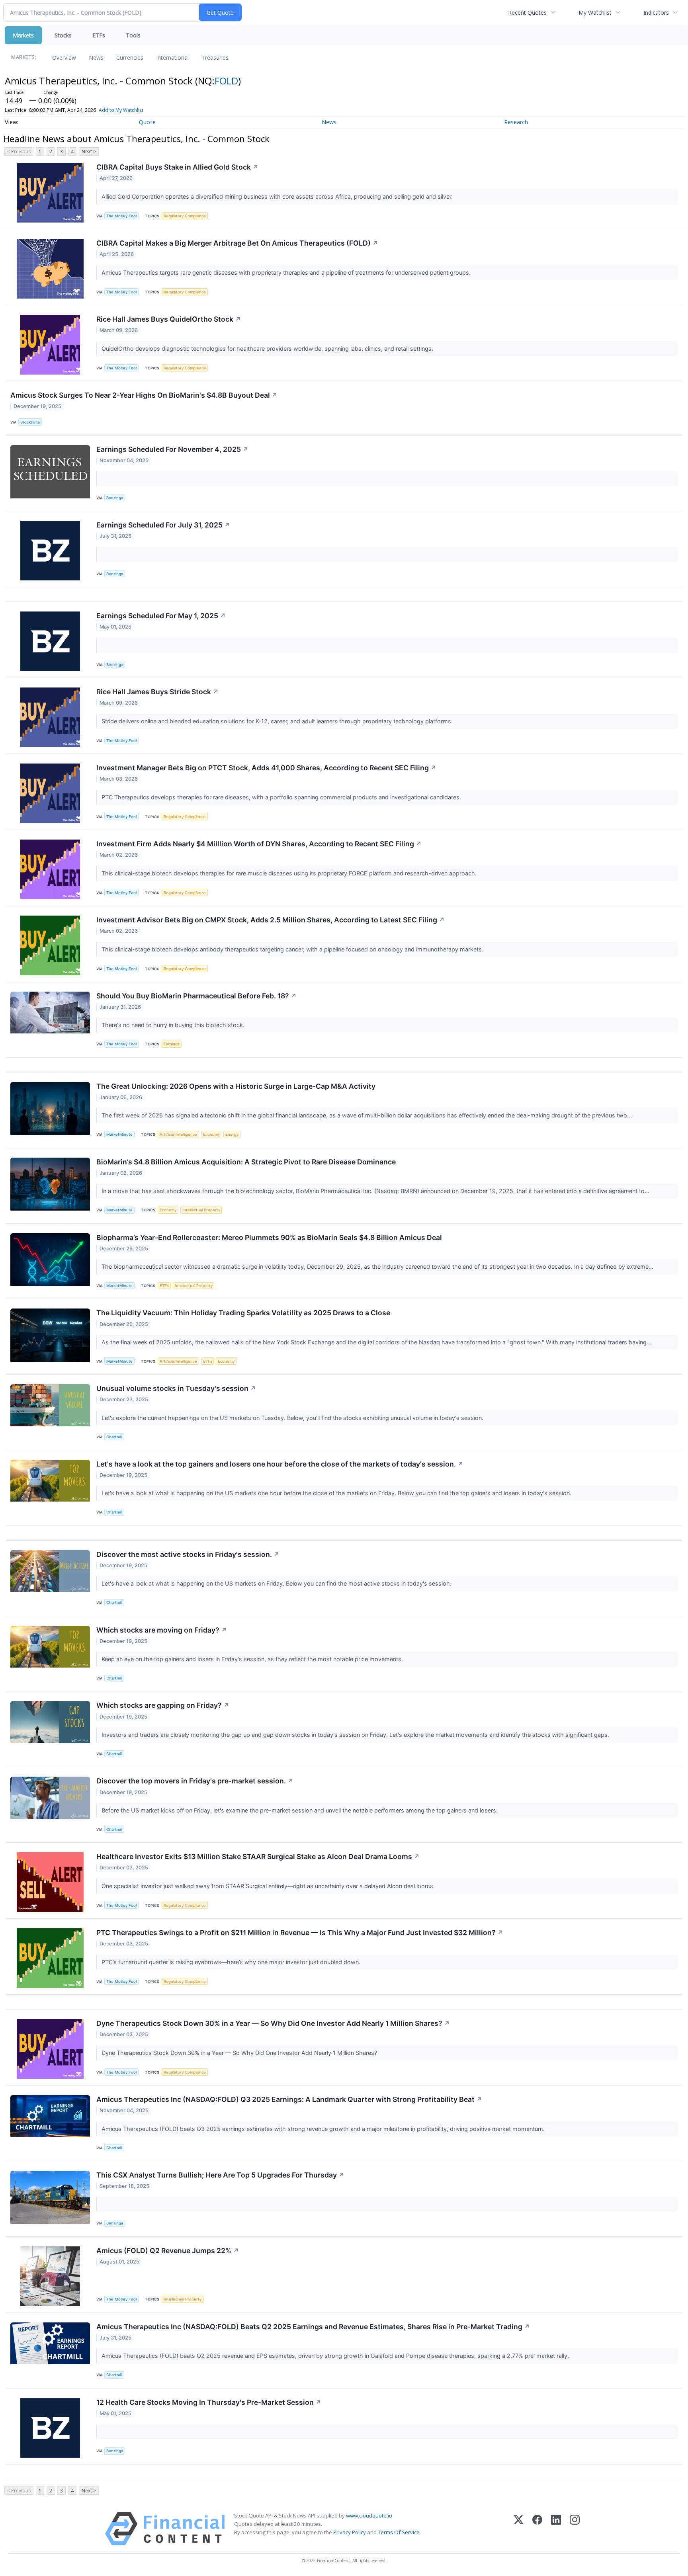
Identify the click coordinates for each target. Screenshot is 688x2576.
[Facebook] (537, 2529)
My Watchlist (595, 13)
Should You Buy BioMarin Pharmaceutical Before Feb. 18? (196, 996)
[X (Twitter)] (519, 2529)
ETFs (99, 35)
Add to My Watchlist (121, 110)
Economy (211, 1134)
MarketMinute (119, 1134)
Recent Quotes (527, 13)
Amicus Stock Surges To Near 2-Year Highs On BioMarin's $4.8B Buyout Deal (144, 395)
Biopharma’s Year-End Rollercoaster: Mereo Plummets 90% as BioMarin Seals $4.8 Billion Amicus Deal (269, 1237)
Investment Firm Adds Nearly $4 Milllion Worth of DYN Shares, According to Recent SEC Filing (259, 844)
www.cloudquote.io (369, 2515)
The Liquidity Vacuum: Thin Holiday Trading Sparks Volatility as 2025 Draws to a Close (243, 1313)
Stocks (63, 35)
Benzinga (115, 498)
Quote (147, 122)
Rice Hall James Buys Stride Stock (157, 692)
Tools (133, 35)
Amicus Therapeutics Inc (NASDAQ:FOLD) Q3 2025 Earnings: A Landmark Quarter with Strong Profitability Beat (289, 2099)
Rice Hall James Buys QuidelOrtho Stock (169, 319)
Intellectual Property (201, 1210)
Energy (232, 1134)
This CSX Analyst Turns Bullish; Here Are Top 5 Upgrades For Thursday (220, 2175)
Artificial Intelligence (178, 1134)
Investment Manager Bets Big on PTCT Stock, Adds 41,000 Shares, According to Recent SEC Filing (266, 768)
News (96, 58)
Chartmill (114, 1437)
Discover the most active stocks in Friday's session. (188, 1554)
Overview (64, 58)
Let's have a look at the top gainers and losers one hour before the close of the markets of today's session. (280, 1464)
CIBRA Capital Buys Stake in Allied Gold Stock (177, 167)
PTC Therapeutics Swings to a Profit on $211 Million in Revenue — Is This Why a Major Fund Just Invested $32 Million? (300, 1932)
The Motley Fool (121, 216)
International (172, 58)
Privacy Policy (350, 2532)
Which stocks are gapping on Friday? (163, 1705)
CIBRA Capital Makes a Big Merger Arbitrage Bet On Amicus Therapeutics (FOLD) (237, 243)
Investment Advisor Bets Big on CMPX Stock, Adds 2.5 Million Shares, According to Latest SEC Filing (271, 920)
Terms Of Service (399, 2532)
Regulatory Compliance (185, 216)
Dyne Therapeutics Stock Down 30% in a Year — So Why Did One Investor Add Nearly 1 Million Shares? (273, 2023)
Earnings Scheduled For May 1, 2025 (161, 616)
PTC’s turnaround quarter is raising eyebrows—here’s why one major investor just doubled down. (232, 1962)
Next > (89, 151)
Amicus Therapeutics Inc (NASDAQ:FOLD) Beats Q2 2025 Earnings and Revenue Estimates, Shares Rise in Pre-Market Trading (313, 2327)
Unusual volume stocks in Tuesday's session (176, 1388)
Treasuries (215, 58)
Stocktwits (30, 422)
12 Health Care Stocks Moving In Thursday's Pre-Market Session (209, 2402)
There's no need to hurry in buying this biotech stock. (174, 1025)
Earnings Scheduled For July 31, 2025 (163, 525)
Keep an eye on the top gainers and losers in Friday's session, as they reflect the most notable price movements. (253, 1659)
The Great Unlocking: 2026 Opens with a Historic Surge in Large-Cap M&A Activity (236, 1086)
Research (516, 122)
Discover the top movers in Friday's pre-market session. (195, 1781)
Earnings (172, 1044)
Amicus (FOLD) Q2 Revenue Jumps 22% (168, 2251)
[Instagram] (575, 2529)
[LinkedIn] (556, 2529)
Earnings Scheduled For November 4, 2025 (172, 449)
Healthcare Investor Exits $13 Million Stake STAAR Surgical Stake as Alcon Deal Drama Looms (258, 1856)
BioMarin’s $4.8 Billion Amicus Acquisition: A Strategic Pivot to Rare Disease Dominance (246, 1162)
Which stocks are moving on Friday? (162, 1630)
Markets (23, 35)
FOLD (226, 81)
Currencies (130, 58)
